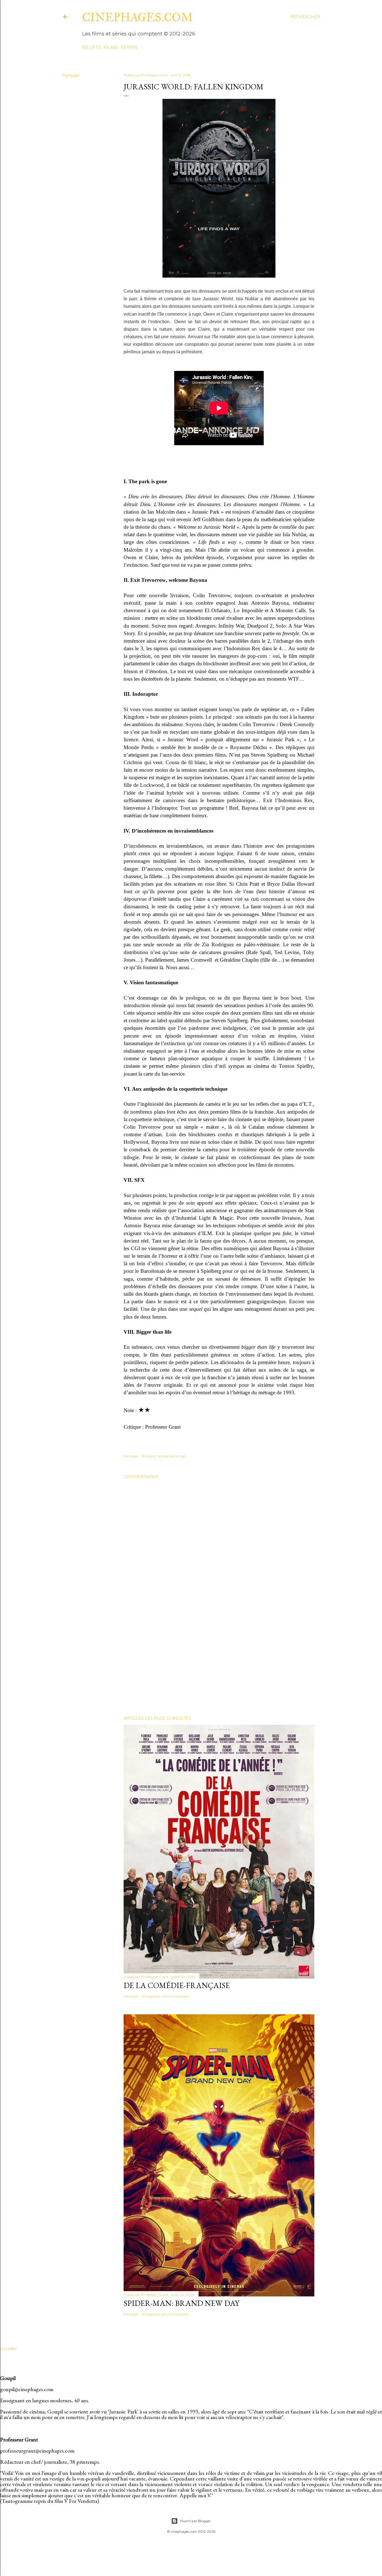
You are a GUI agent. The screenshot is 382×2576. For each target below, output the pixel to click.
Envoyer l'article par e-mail (164, 1456)
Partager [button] (71, 75)
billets (92, 48)
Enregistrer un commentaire (165, 1996)
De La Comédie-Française (177, 1985)
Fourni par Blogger (195, 2521)
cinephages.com (138, 17)
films (111, 48)
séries (129, 48)
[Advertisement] (219, 1663)
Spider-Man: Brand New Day (181, 2303)
